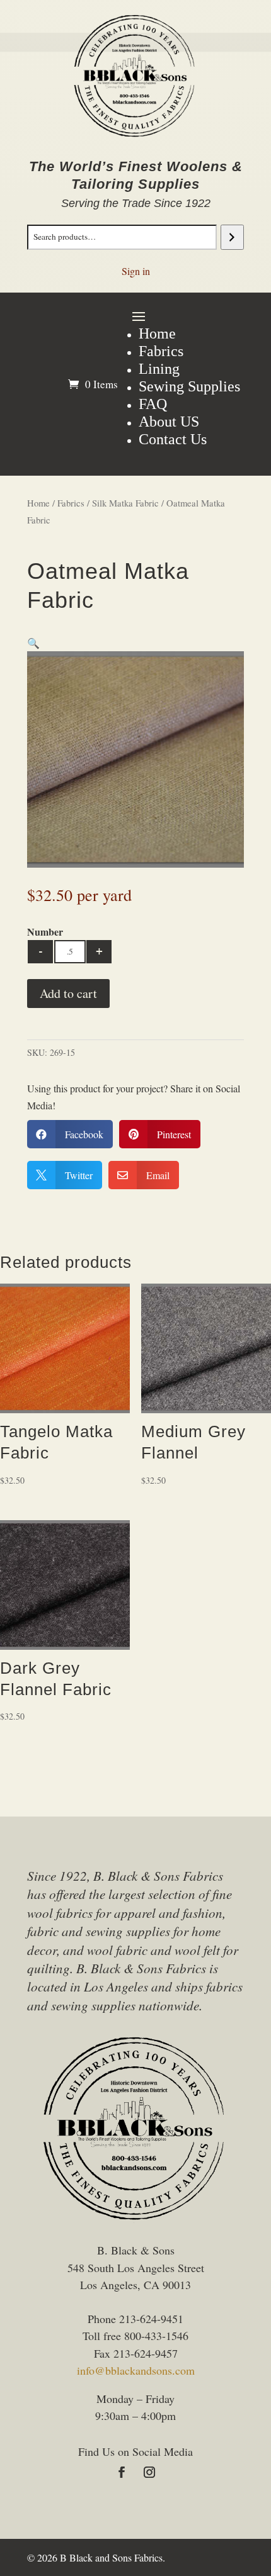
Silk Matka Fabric (125, 503)
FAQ (153, 404)
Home (157, 333)
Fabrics (161, 351)
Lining (159, 369)
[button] (33, 643)
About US (169, 422)
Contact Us (173, 439)
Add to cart (68, 993)
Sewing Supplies (189, 386)
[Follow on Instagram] (149, 2472)
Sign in (136, 271)
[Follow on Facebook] (122, 2472)
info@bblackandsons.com (136, 2370)
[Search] (232, 237)
